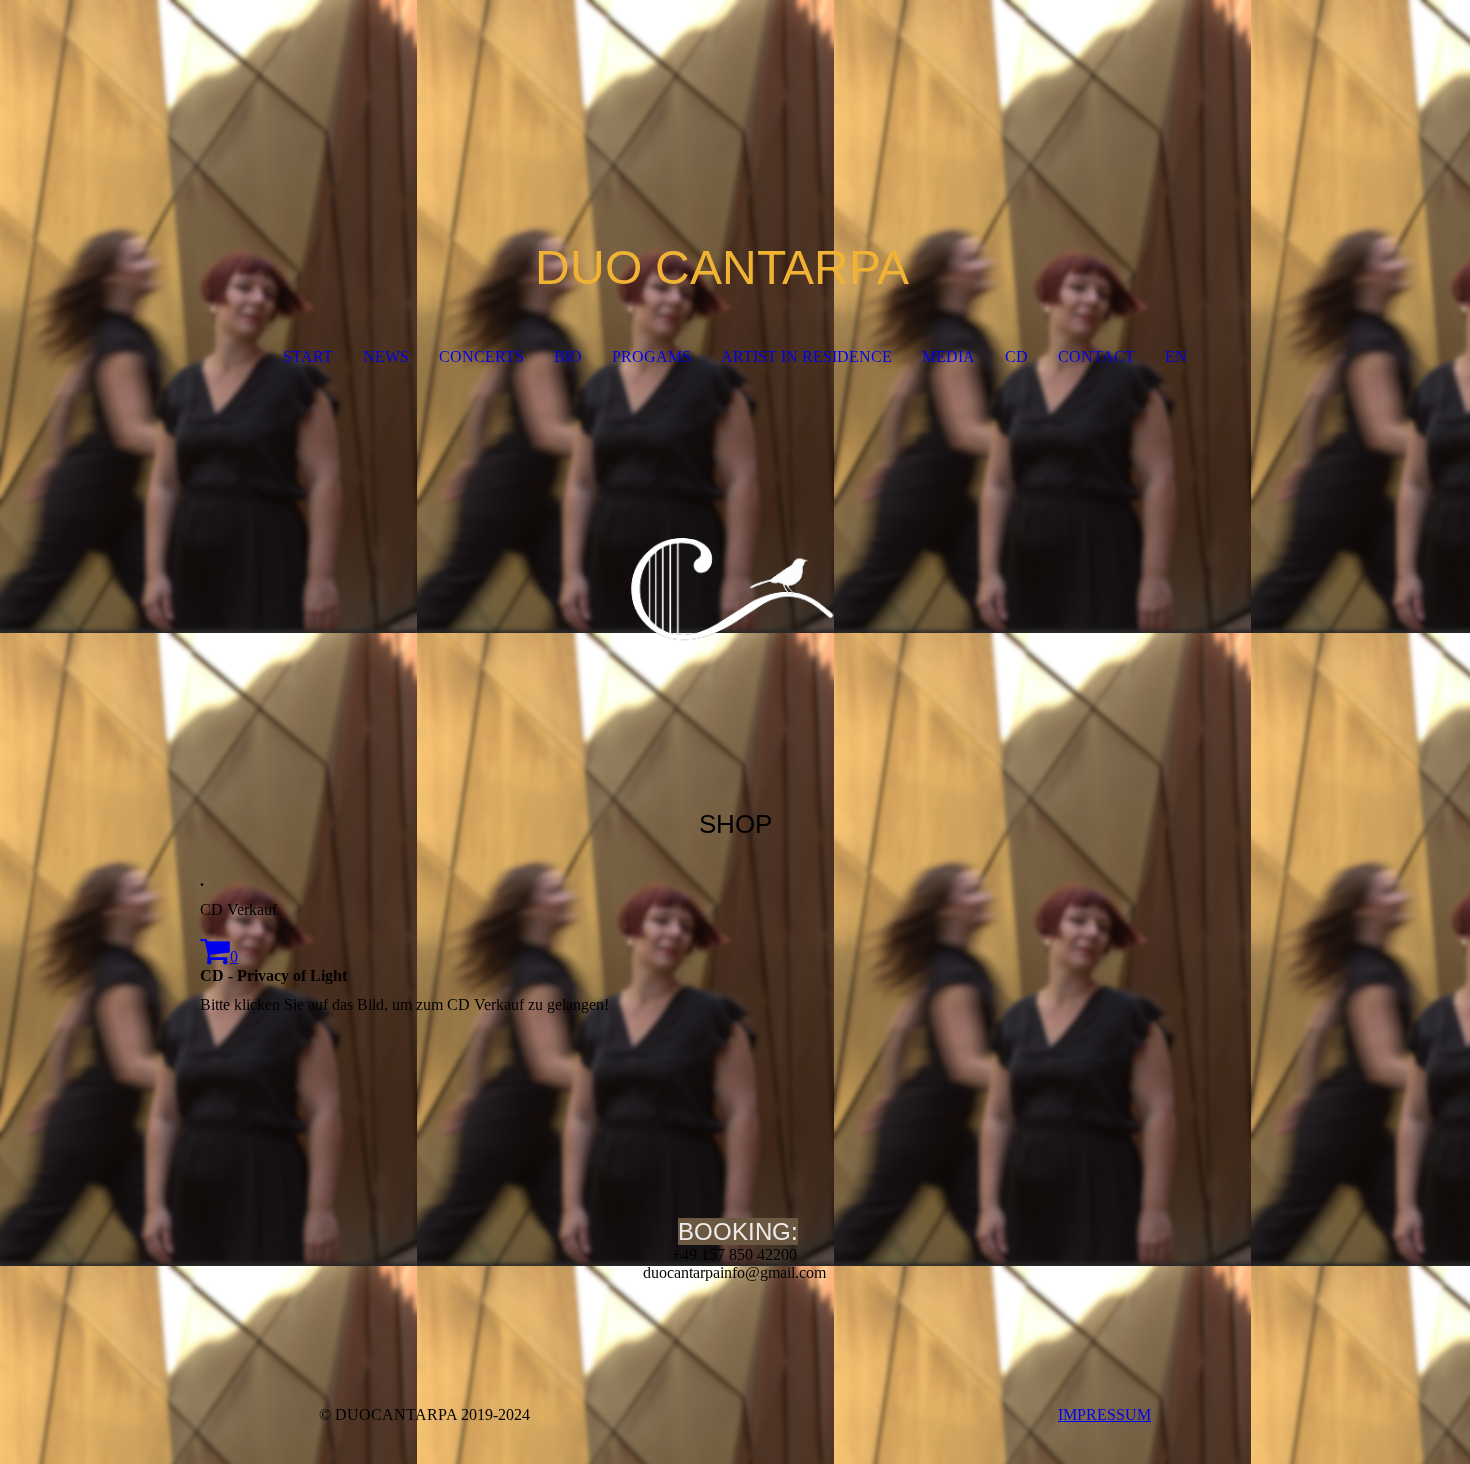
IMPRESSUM (1104, 1414)
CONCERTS (481, 356)
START (308, 356)
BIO (568, 356)
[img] (735, 584)
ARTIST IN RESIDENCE (806, 356)
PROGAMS (651, 356)
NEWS (386, 356)
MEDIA (948, 356)
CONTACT (1096, 356)
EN (1176, 356)
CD (1016, 356)
